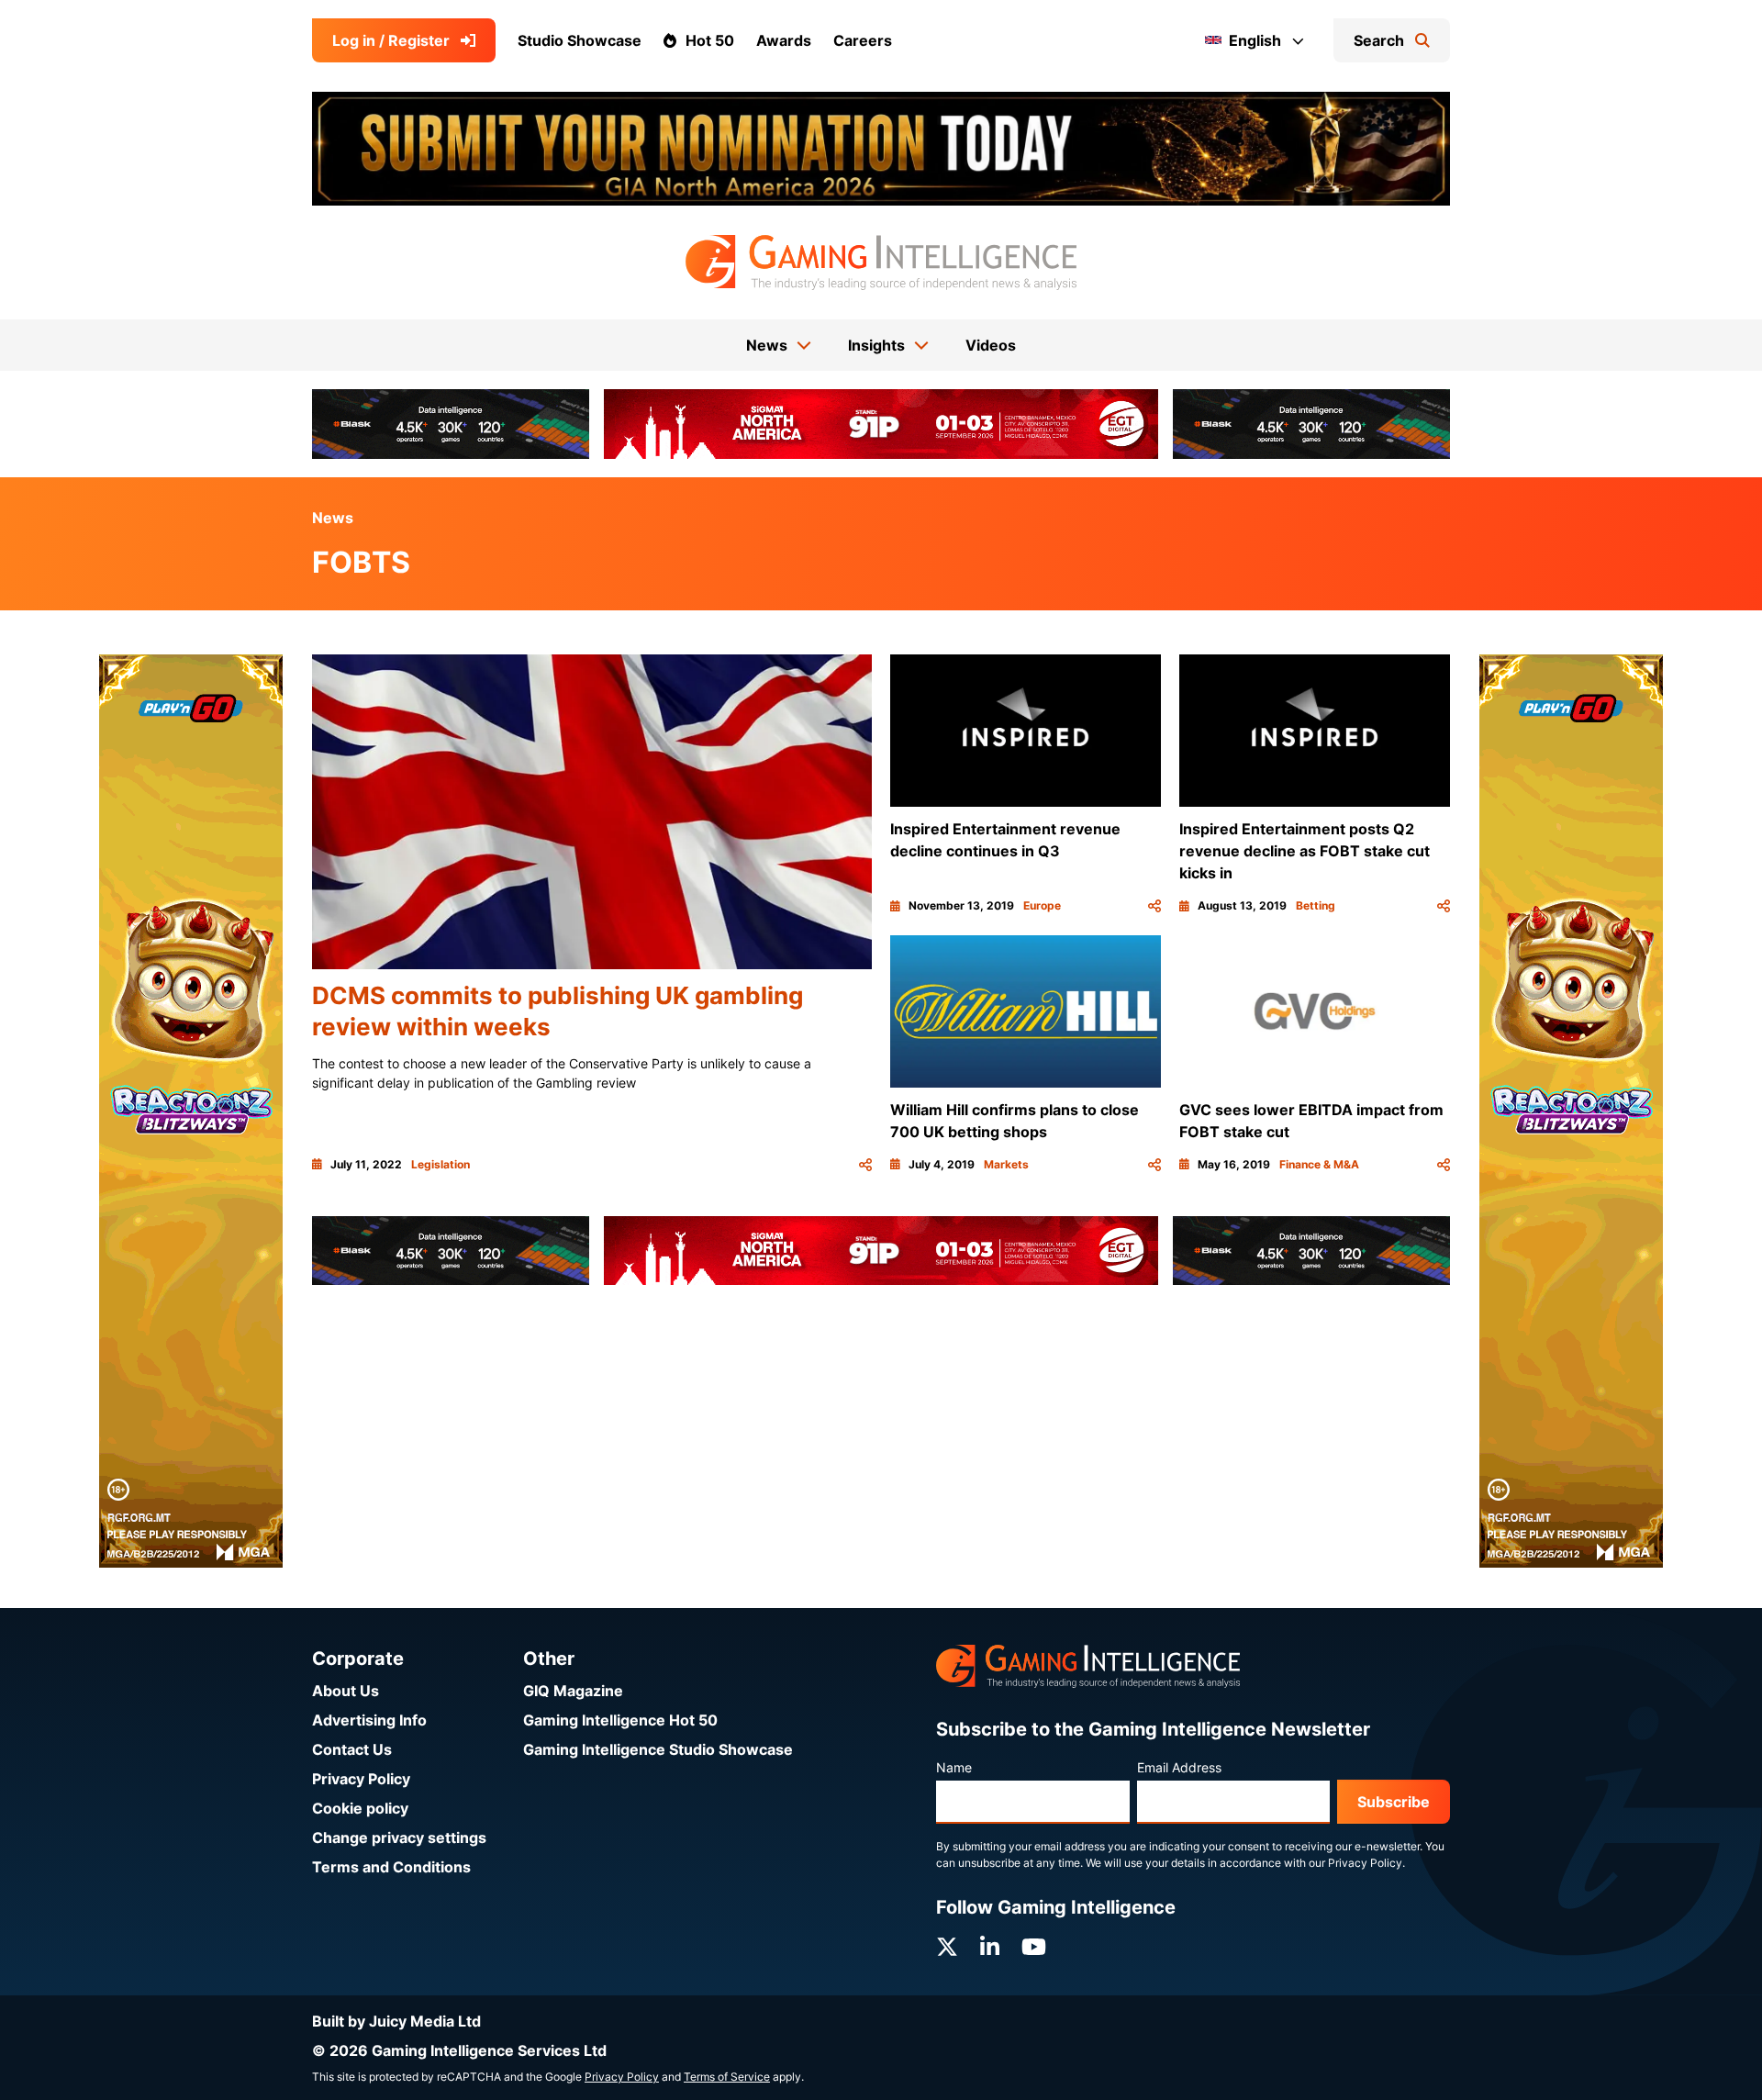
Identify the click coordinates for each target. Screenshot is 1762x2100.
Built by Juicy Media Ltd (396, 2021)
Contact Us (352, 1749)
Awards (784, 40)
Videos (991, 345)
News (333, 518)
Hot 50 (710, 40)
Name (954, 1767)
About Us (346, 1691)
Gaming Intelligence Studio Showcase (658, 1749)
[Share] (865, 1165)
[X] (947, 1947)
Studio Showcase (580, 40)
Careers (863, 40)
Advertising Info (369, 1720)
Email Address (1179, 1767)
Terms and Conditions (391, 1867)
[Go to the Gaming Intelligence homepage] (881, 262)
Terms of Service (727, 2077)
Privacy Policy (361, 1779)
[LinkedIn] (990, 1947)
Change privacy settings (399, 1837)
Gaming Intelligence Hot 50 (620, 1720)
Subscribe (1394, 1802)
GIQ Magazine (573, 1691)
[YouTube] (1034, 1947)
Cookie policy (360, 1808)
